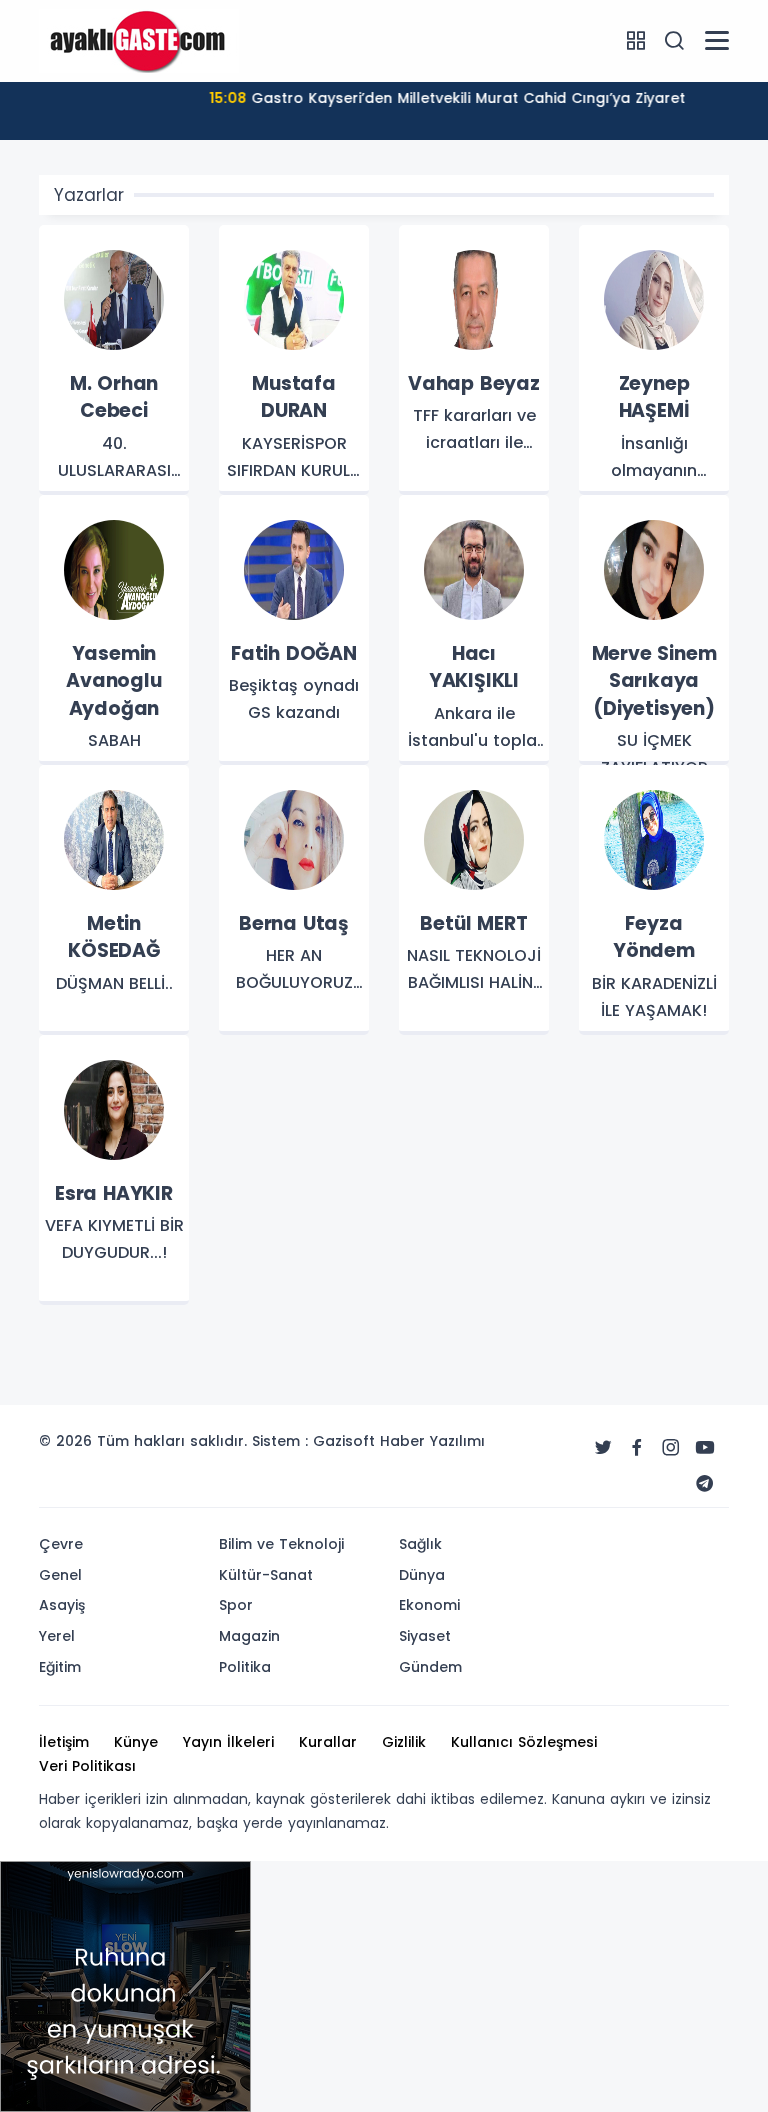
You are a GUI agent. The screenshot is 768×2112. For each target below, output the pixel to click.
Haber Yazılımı (432, 1441)
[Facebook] (637, 1448)
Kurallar (328, 1742)
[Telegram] (705, 1484)
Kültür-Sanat (266, 1575)
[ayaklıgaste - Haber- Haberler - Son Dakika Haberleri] (139, 40)
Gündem (430, 1667)
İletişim (64, 1742)
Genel (60, 1575)
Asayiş (62, 1605)
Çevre (61, 1544)
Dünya (422, 1575)
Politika (245, 1667)
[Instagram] (671, 1448)
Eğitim (60, 1667)
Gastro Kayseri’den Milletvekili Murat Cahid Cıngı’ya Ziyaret (444, 98)
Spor (236, 1605)
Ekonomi (429, 1605)
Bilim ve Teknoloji (281, 1544)
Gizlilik (404, 1742)
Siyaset (425, 1636)
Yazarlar (89, 195)
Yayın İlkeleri (228, 1742)
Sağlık (420, 1544)
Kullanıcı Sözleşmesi (524, 1742)
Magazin (249, 1636)
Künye (136, 1742)
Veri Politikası (87, 1766)
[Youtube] (705, 1448)
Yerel (57, 1636)
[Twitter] (603, 1448)
